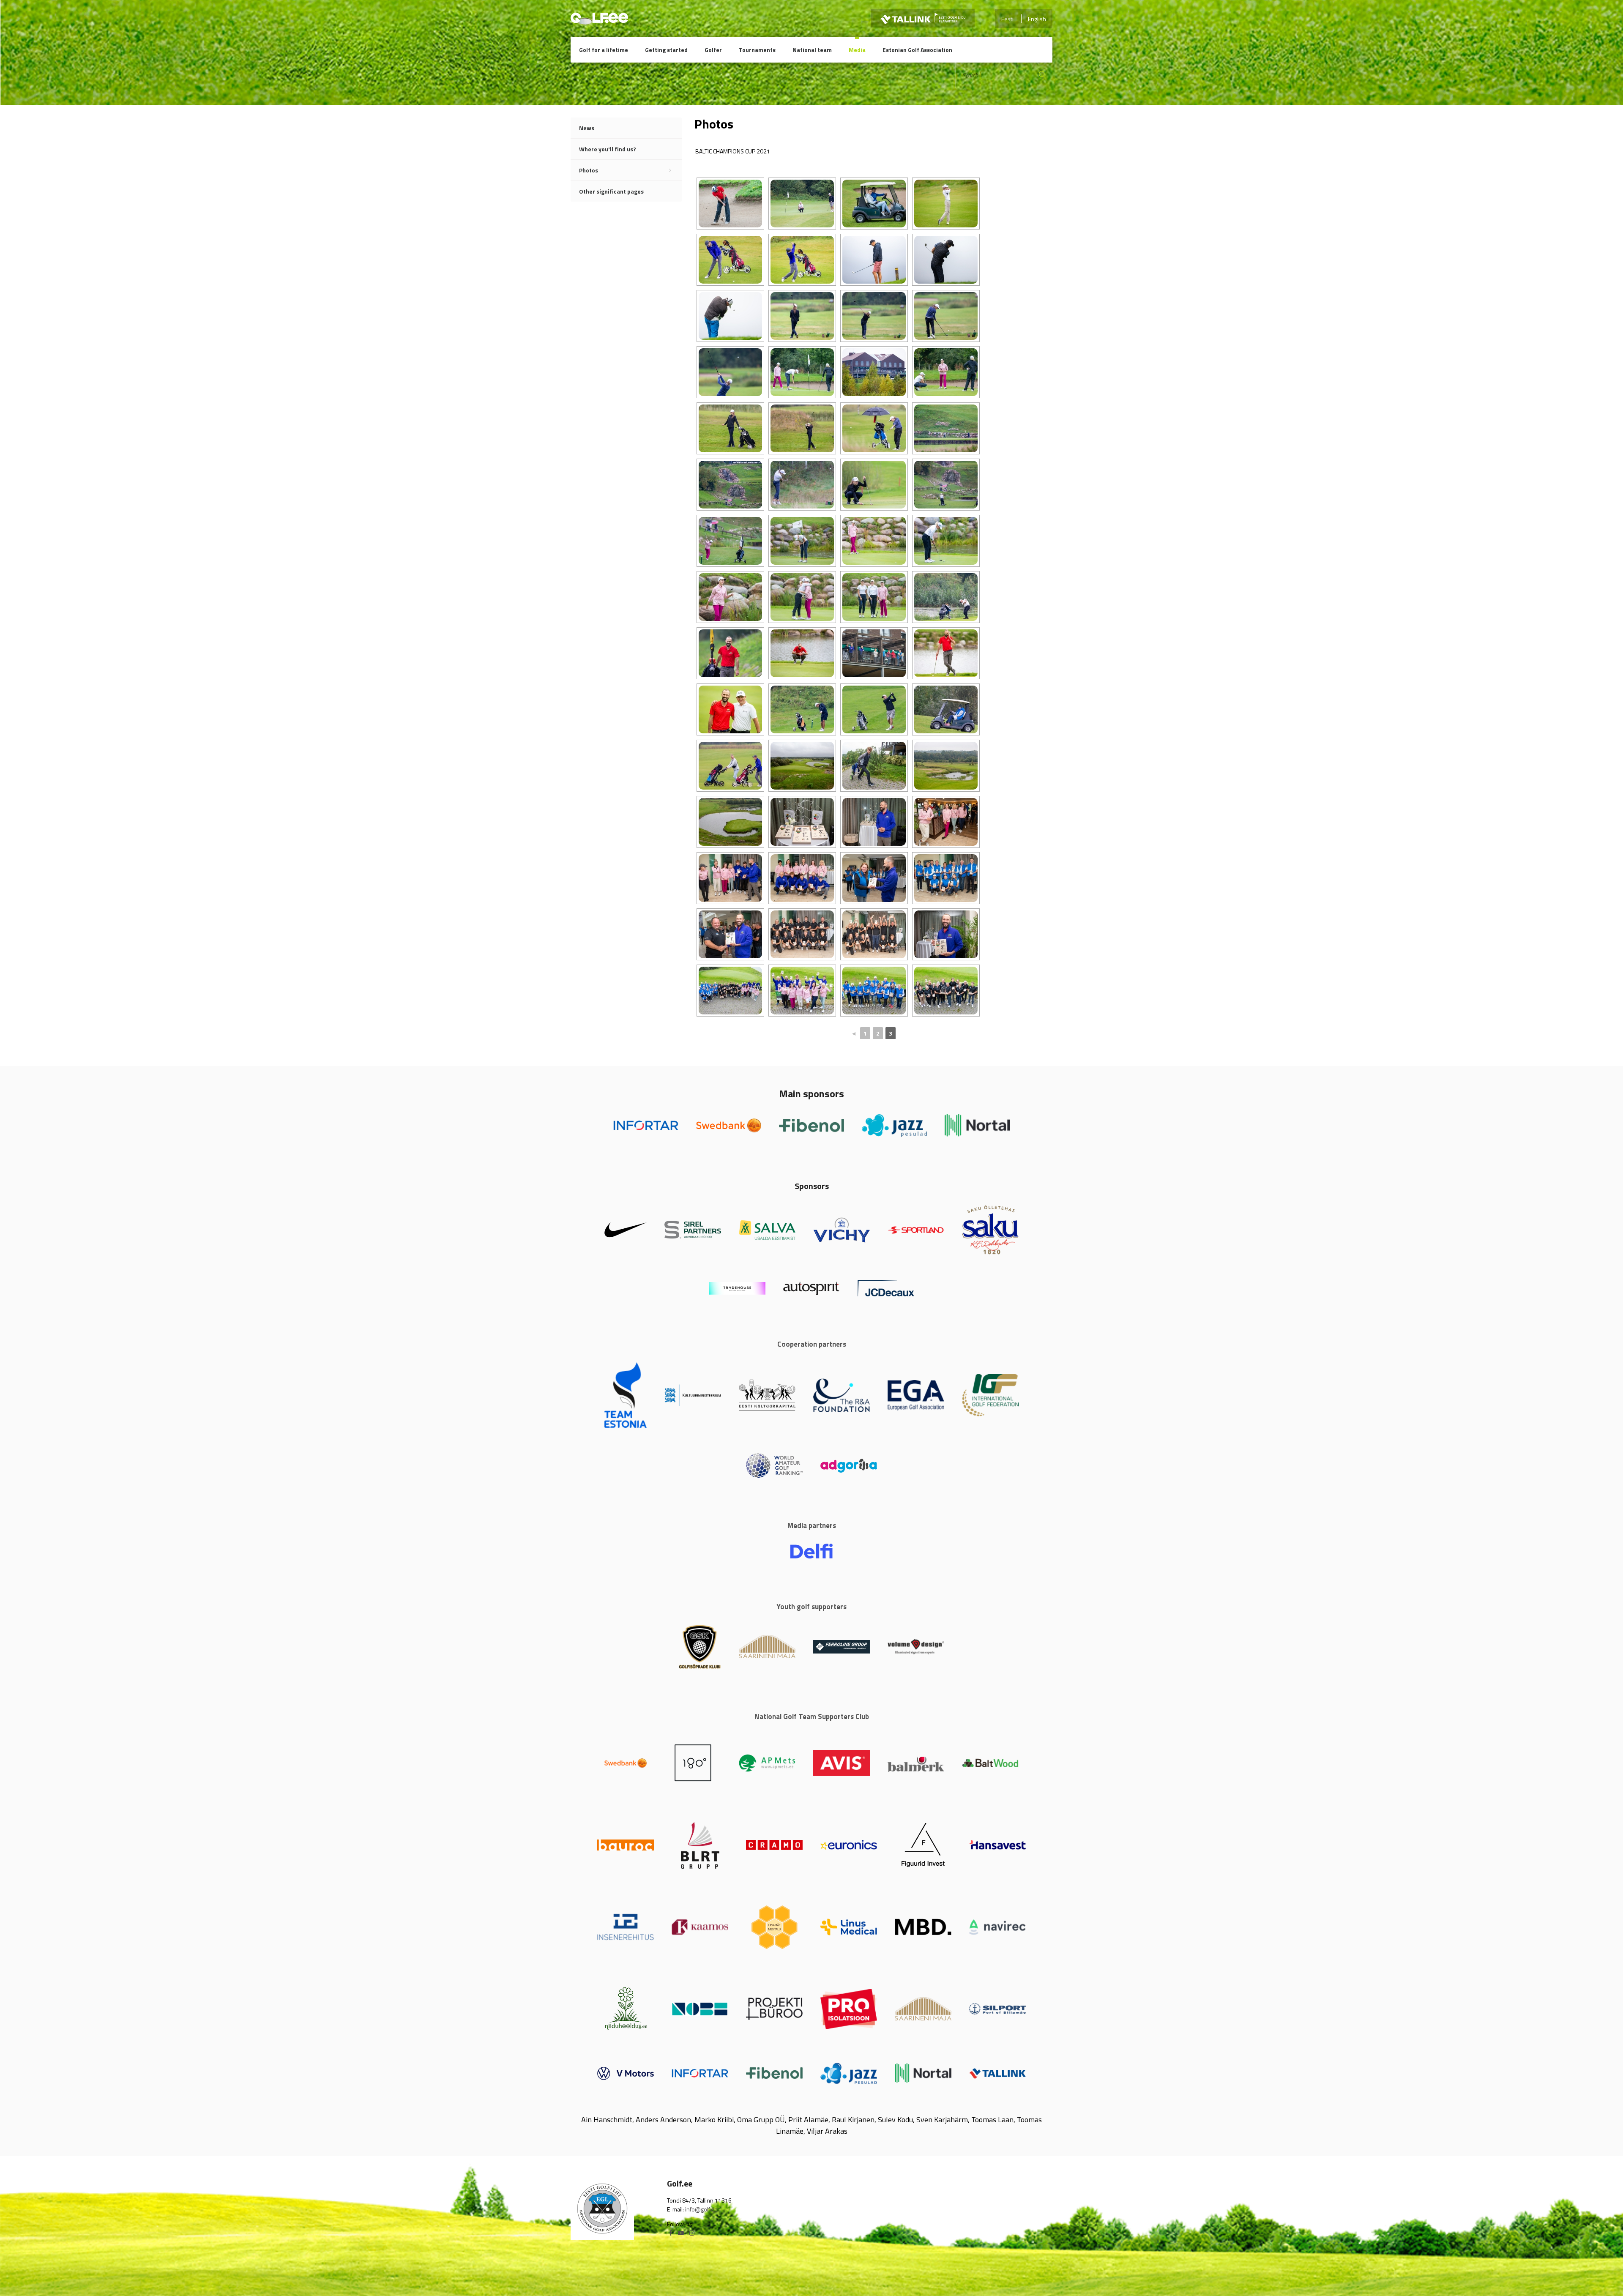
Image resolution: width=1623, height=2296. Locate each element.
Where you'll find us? (608, 149)
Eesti (1007, 19)
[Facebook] (671, 2233)
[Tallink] (923, 18)
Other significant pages (611, 191)
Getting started (666, 50)
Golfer (713, 50)
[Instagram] (692, 2233)
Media (857, 50)
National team (812, 50)
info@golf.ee (701, 2209)
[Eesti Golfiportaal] (599, 21)
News (587, 128)
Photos (589, 170)
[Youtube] (681, 2233)
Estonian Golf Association (917, 50)
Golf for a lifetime (604, 50)
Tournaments (757, 50)
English (1037, 19)
